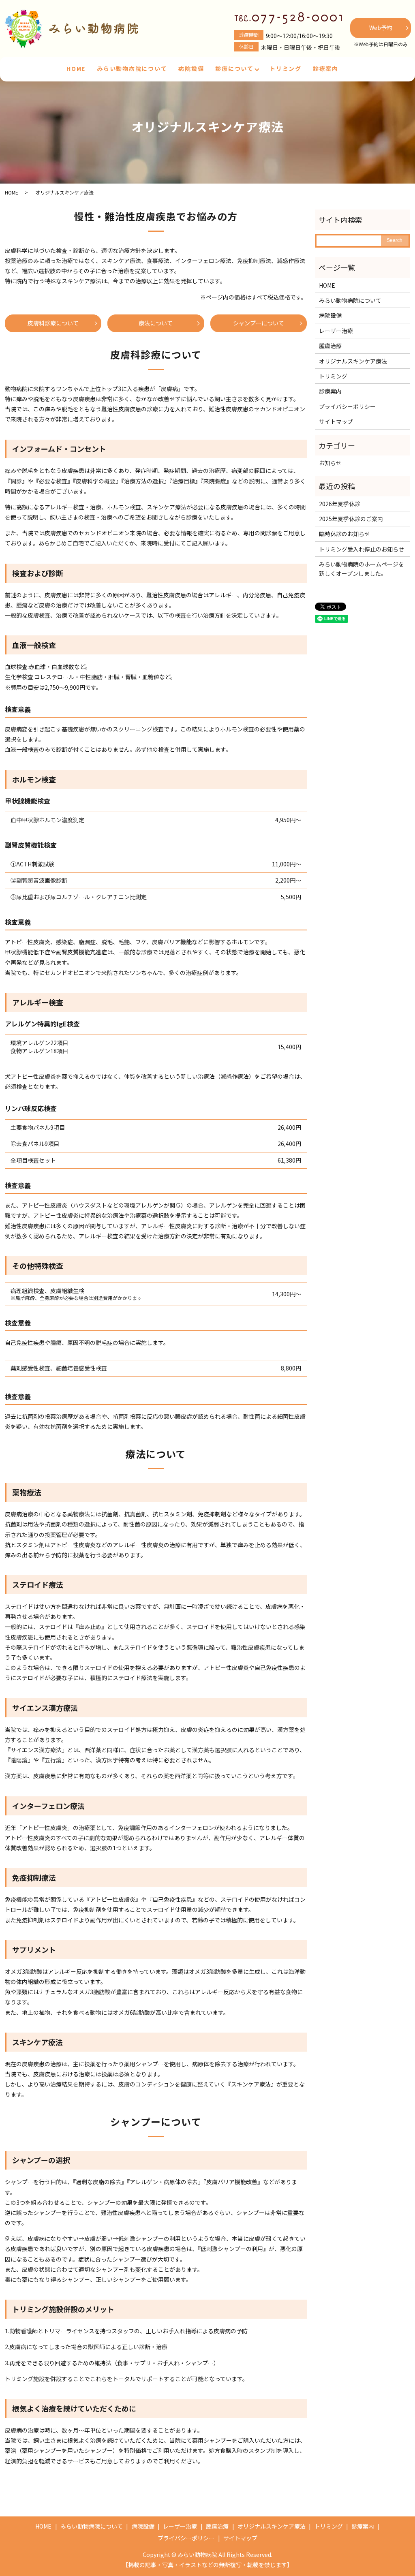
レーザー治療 (336, 331)
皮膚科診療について (53, 323)
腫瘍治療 (330, 346)
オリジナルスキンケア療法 (353, 361)
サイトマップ (336, 421)
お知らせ (330, 463)
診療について (234, 68)
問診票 (269, 533)
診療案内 (326, 68)
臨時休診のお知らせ (344, 534)
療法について (156, 323)
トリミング (286, 68)
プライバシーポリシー (347, 406)
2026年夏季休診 (340, 504)
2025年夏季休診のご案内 (351, 519)
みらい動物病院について (132, 68)
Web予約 (381, 28)
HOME (76, 68)
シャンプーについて (259, 323)
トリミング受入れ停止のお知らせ (362, 549)
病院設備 (191, 68)
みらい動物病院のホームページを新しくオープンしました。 (362, 569)
